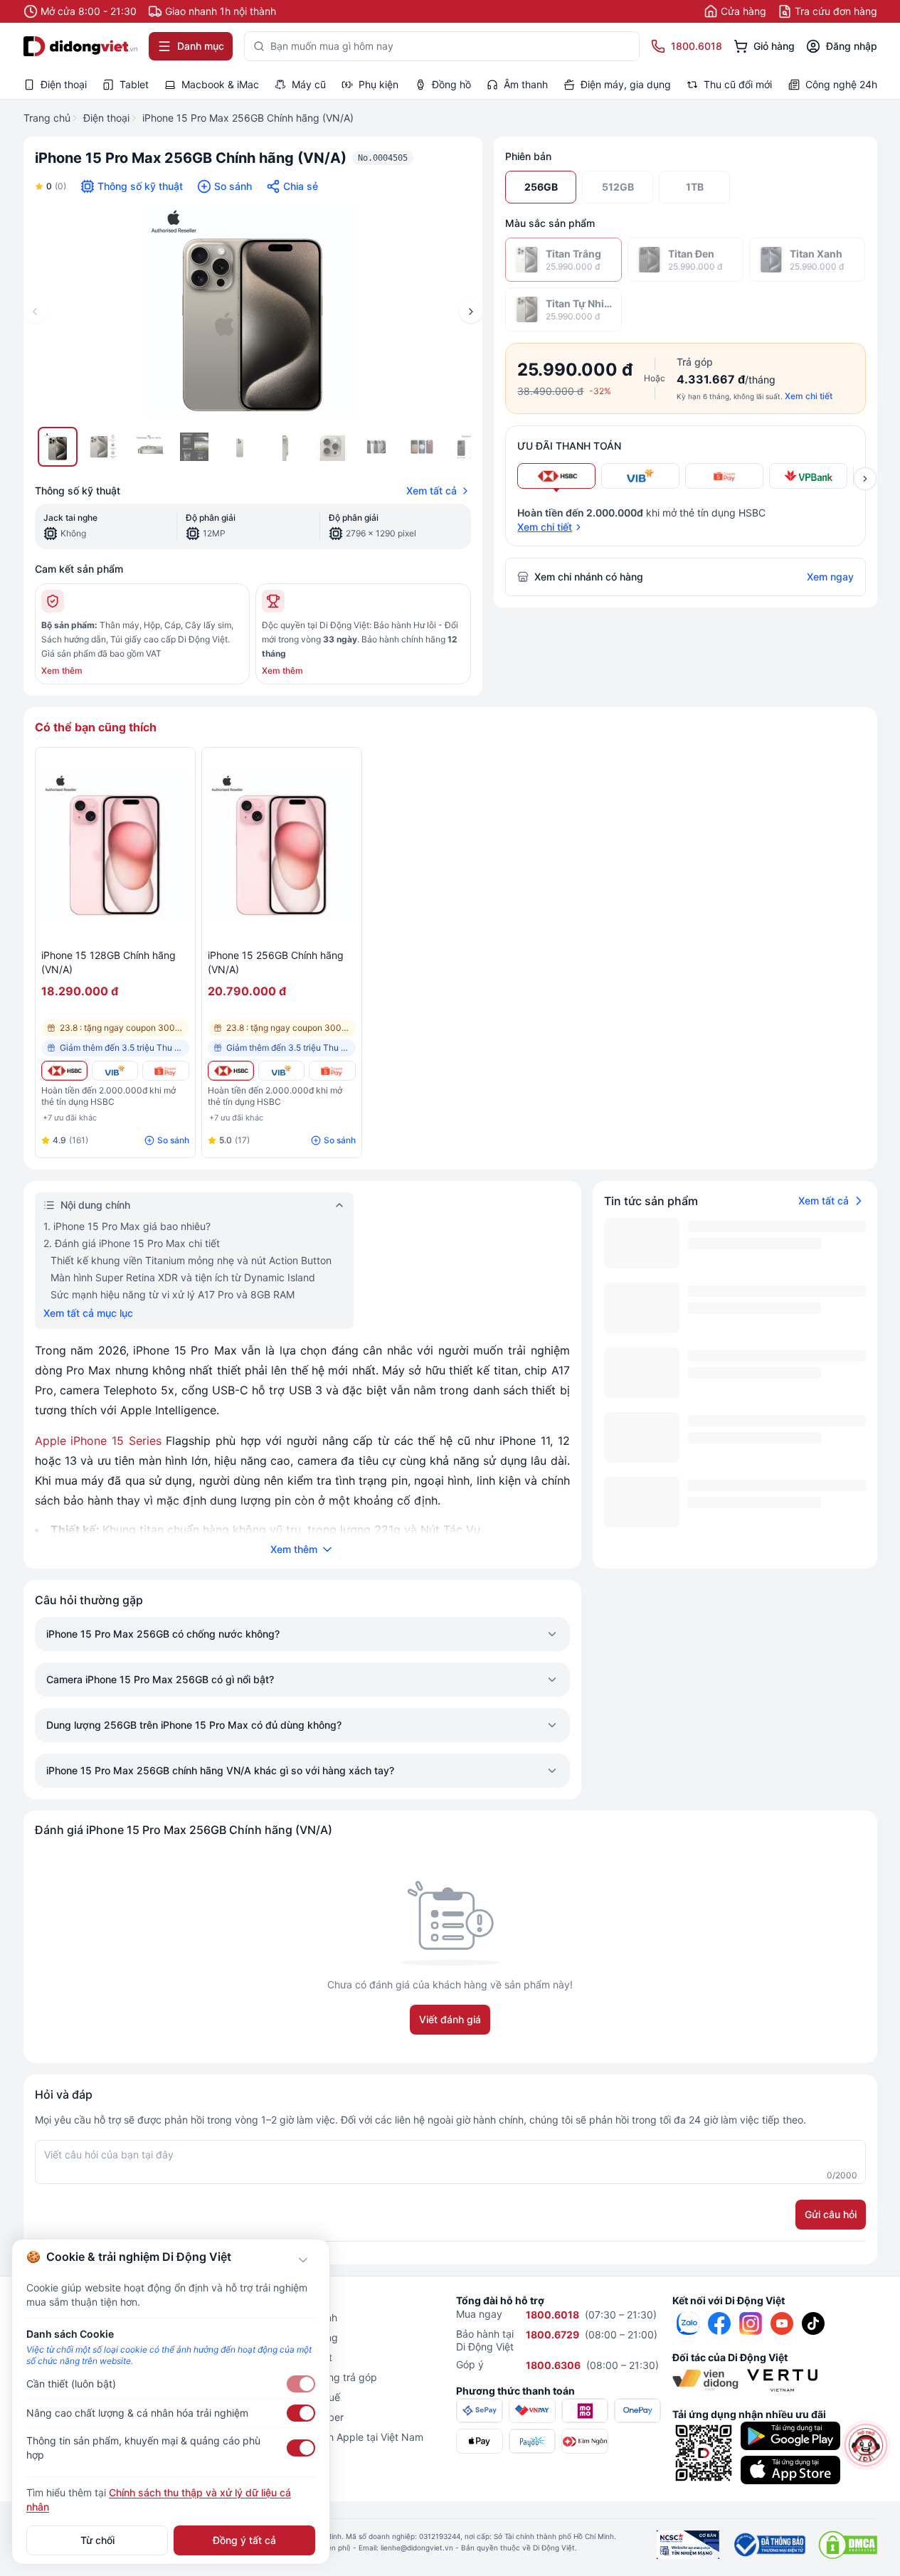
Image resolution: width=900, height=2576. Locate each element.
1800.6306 (553, 2365)
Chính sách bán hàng (289, 2337)
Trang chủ (47, 118)
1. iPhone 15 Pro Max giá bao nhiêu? (127, 1226)
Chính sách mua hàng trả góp (308, 2377)
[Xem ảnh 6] (285, 447)
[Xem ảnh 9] (422, 447)
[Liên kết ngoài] (688, 2323)
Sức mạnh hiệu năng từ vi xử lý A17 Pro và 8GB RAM (173, 1294)
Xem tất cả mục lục (88, 1313)
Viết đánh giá (450, 2019)
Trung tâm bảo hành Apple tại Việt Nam (332, 2437)
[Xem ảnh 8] (376, 447)
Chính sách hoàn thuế (290, 2397)
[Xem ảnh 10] (467, 447)
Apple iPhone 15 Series (98, 1441)
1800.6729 (552, 2334)
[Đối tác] (705, 2380)
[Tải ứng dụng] (790, 2436)
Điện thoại (106, 118)
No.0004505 (383, 158)
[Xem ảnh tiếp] (865, 479)
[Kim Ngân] (585, 2441)
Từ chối (97, 2540)
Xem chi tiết (809, 396)
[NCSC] (688, 2545)
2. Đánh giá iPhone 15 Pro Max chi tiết (132, 1243)
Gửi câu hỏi (831, 2214)
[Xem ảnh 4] (194, 447)
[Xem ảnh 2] (103, 447)
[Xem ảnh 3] (149, 447)
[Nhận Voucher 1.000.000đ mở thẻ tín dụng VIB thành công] (115, 1071)
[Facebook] (719, 2323)
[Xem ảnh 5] (240, 447)
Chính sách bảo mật (286, 2357)
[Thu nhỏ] (303, 2260)
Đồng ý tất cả (244, 2540)
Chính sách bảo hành (288, 2317)
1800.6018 (552, 2315)
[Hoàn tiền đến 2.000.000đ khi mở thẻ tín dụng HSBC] (64, 1071)
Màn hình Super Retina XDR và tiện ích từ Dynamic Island (183, 1277)
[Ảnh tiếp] (471, 312)
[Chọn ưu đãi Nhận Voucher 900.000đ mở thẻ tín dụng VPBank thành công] (808, 476)
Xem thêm (62, 670)
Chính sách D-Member (292, 2417)
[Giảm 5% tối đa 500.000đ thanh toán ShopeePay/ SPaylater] (165, 1071)
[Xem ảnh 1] (58, 447)
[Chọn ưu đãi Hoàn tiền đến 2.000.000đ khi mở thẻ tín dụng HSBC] (556, 476)
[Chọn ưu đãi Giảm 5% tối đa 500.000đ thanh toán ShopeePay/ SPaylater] (724, 476)
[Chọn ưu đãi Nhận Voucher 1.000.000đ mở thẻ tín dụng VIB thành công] (640, 476)
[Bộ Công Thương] (769, 2545)
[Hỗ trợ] (866, 2445)
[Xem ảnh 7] (331, 447)
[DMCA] (848, 2545)
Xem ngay (830, 577)
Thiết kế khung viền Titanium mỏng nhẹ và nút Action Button (191, 1260)
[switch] (301, 2384)
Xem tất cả (432, 491)
